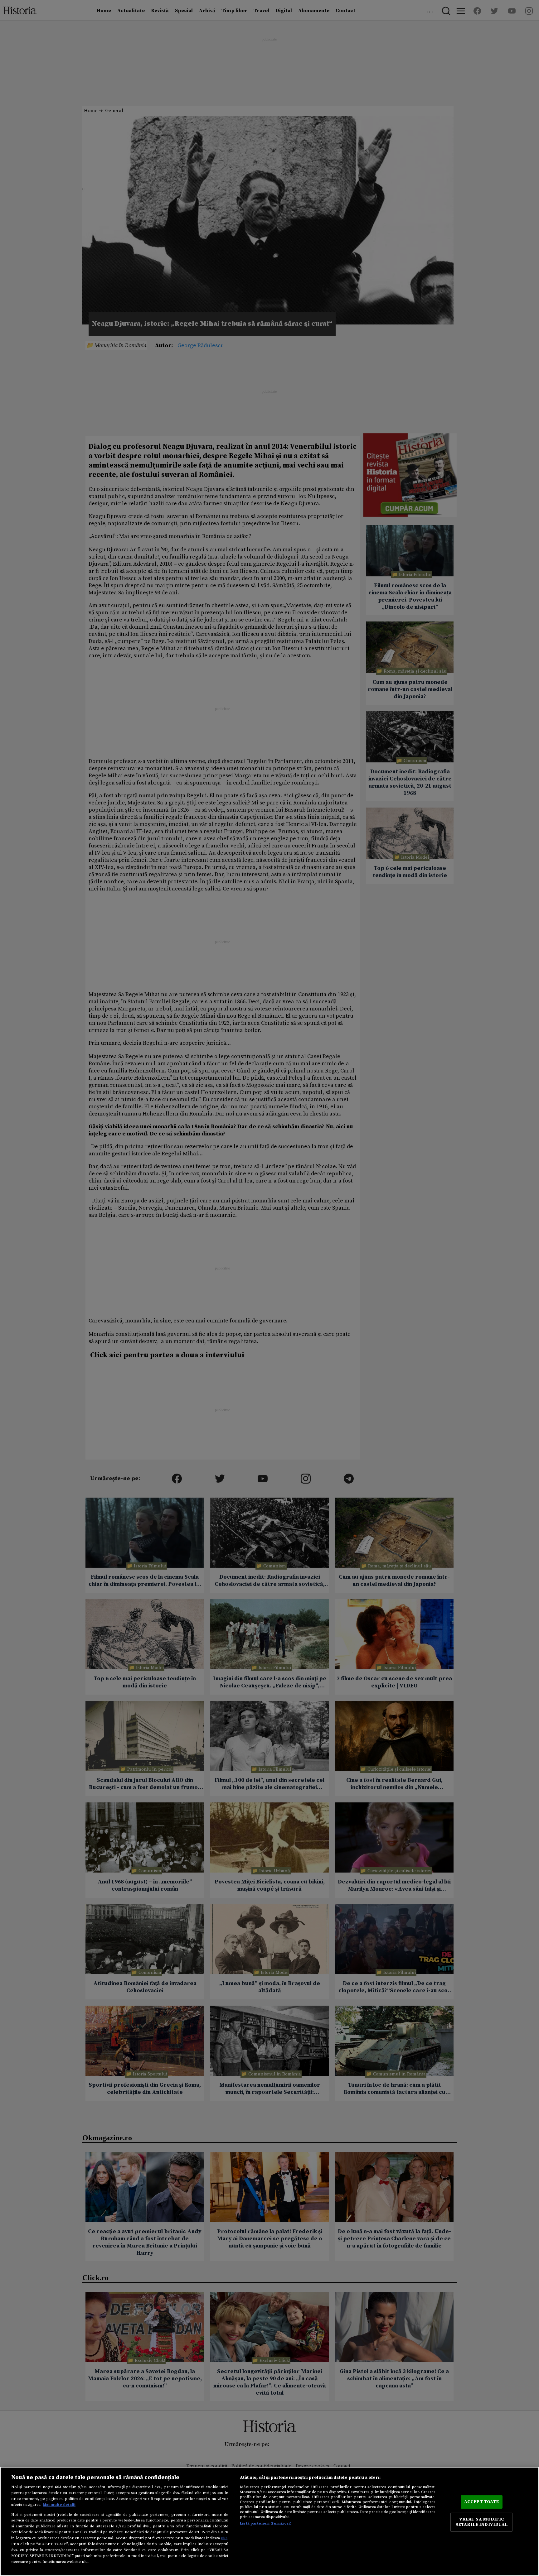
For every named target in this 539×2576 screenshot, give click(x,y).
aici (224, 2538)
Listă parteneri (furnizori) (266, 2523)
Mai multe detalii (59, 2505)
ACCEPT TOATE (482, 2502)
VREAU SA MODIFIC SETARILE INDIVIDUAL (482, 2522)
